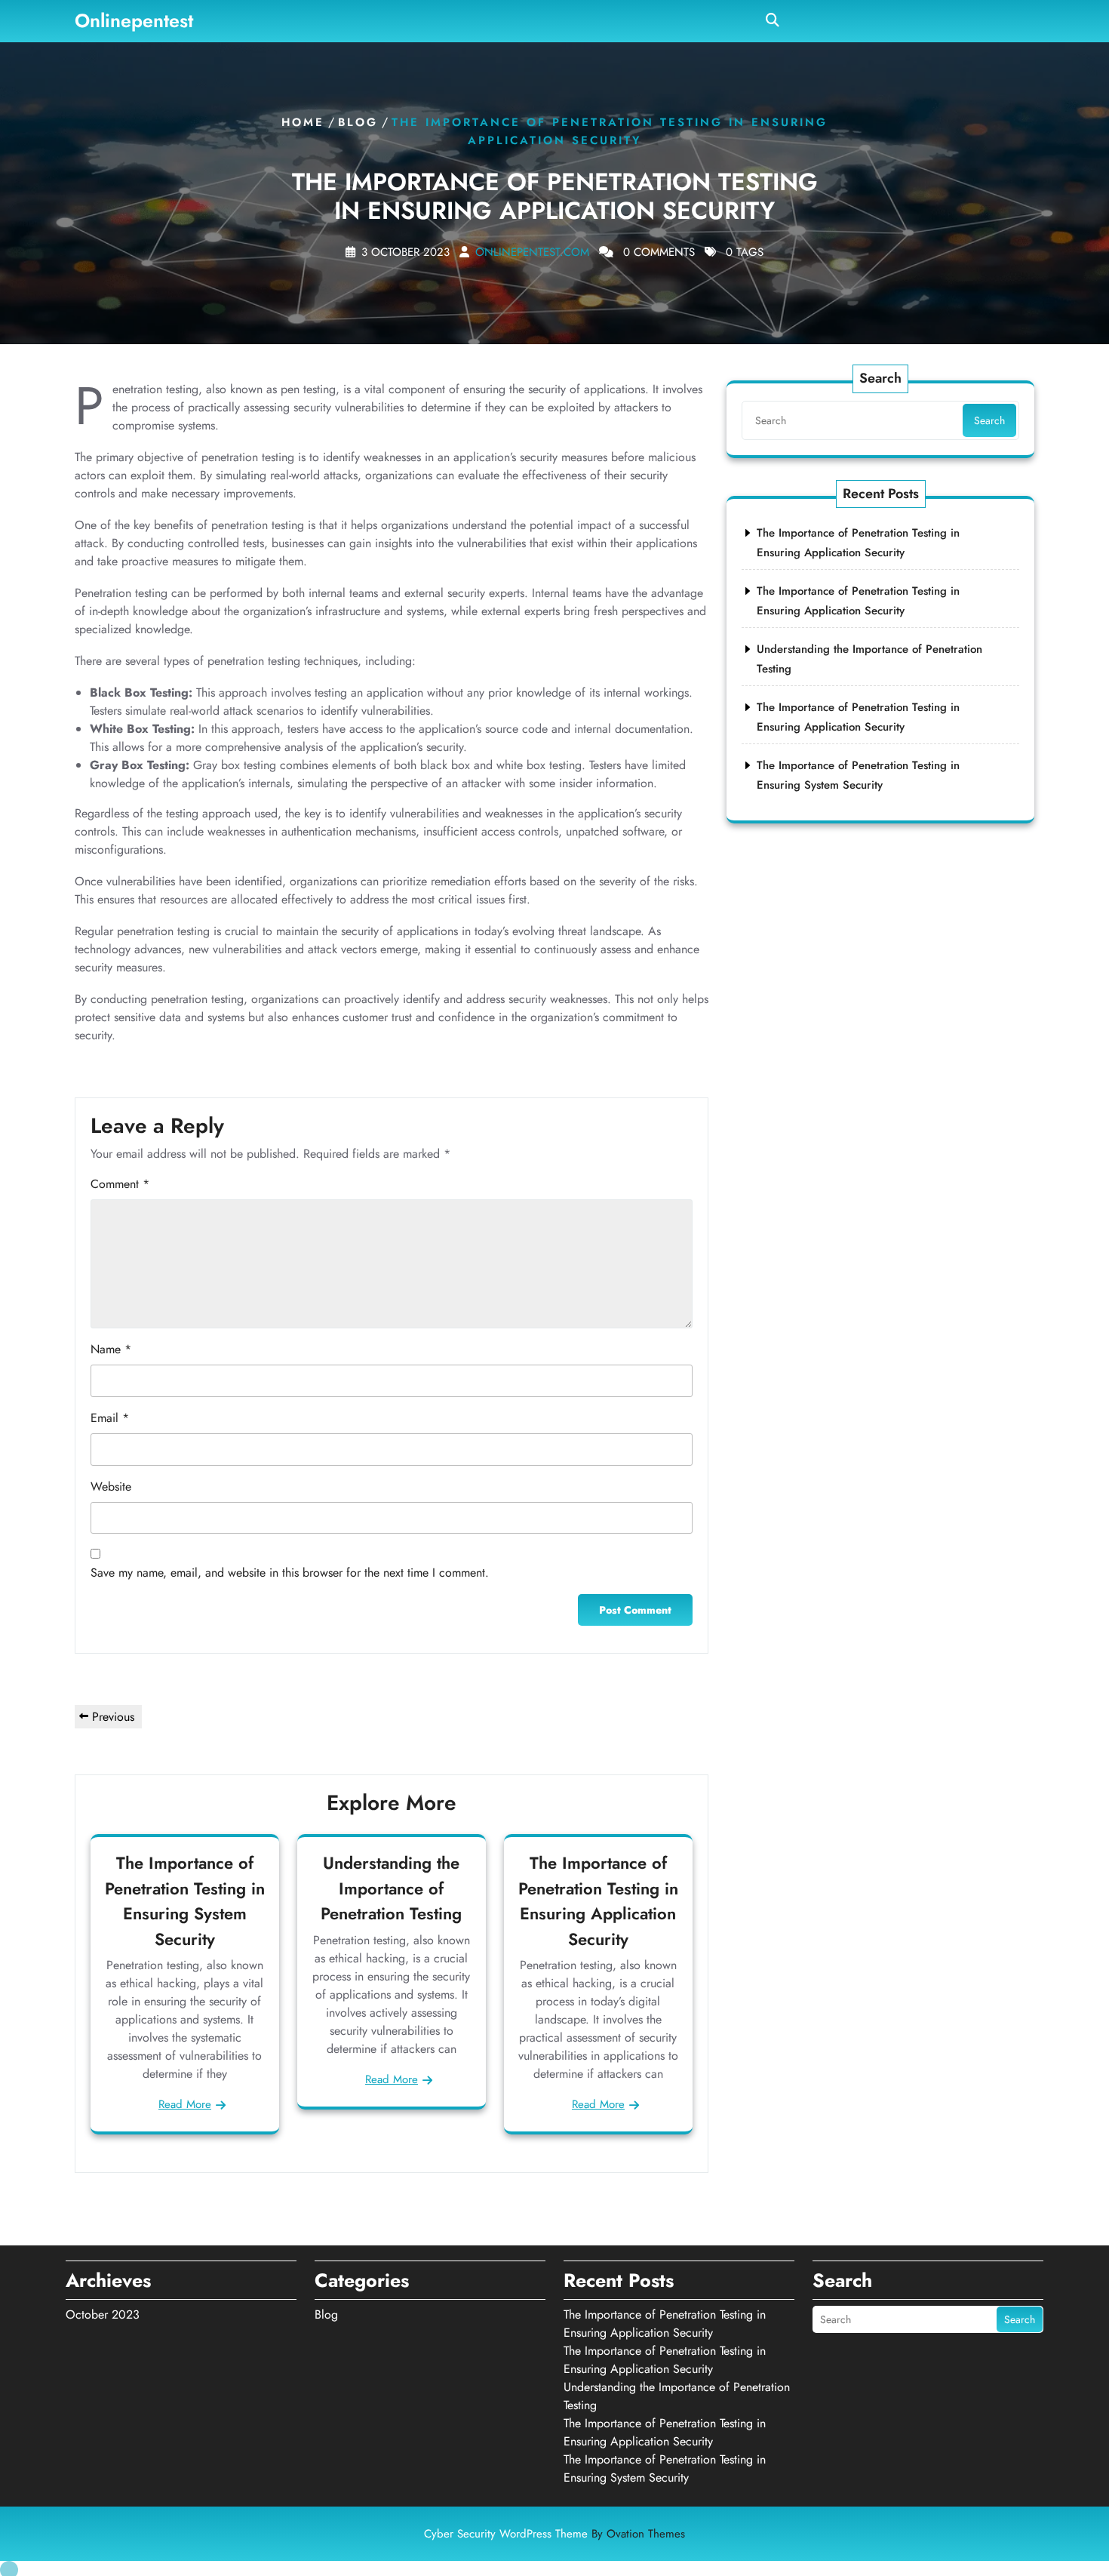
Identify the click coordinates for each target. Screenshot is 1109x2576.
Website (111, 1487)
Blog (358, 122)
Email (110, 1418)
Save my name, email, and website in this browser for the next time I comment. (290, 1573)
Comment (120, 1184)
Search (989, 420)
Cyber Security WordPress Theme (554, 2534)
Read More (185, 2104)
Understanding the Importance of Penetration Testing (391, 1888)
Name (111, 1349)
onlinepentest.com (532, 252)
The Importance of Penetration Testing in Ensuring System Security (185, 1901)
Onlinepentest (134, 20)
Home (303, 122)
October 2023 (103, 2314)
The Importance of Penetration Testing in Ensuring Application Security (598, 1901)
